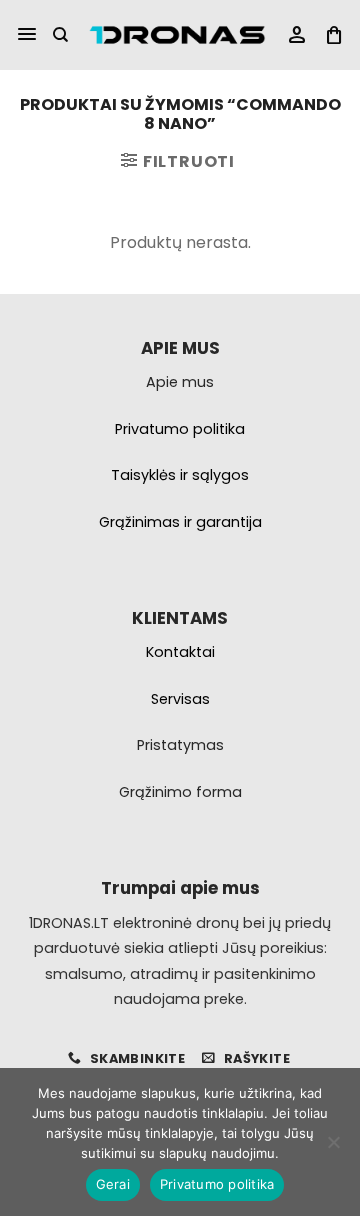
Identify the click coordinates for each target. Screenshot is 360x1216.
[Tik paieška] (60, 35)
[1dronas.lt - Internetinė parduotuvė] (177, 35)
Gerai (113, 1184)
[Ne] (333, 1148)
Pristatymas (180, 745)
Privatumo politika (217, 1184)
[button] (27, 35)
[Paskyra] (297, 35)
